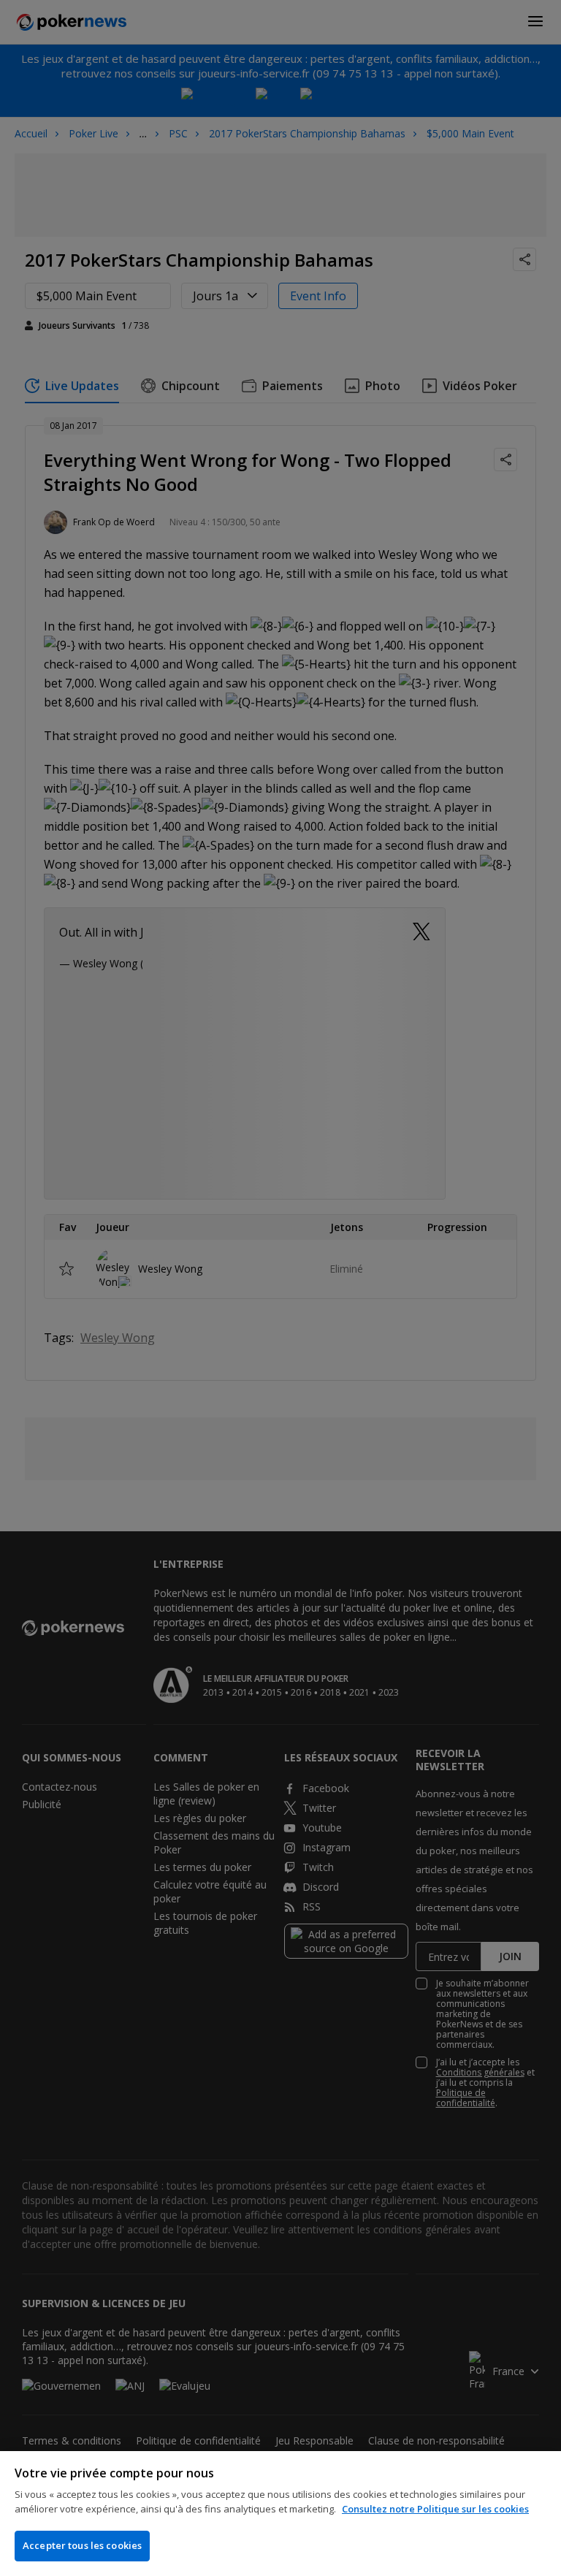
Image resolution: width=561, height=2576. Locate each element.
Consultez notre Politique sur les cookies (435, 2509)
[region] (280, 2514)
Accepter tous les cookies (82, 2545)
